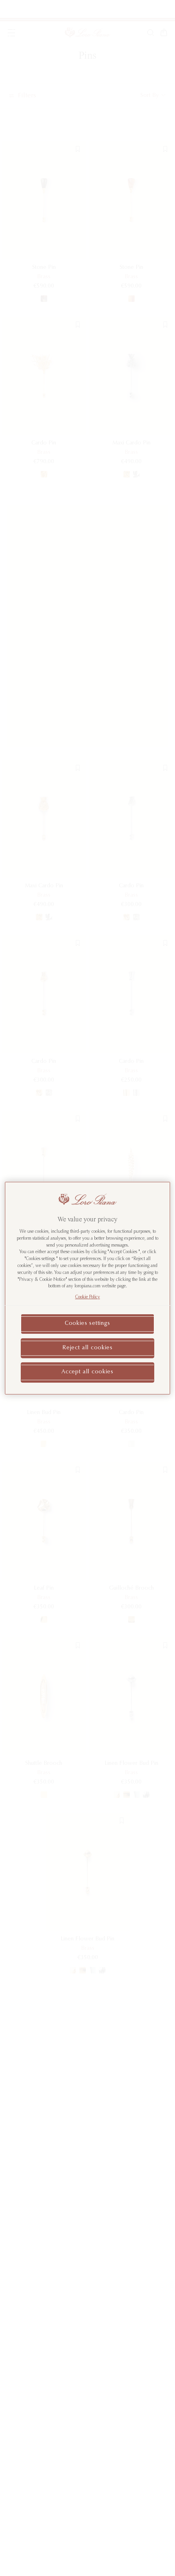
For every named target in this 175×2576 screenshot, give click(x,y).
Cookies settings (87, 1324)
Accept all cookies (87, 1372)
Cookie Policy (88, 1297)
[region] (88, 1288)
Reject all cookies (87, 1348)
